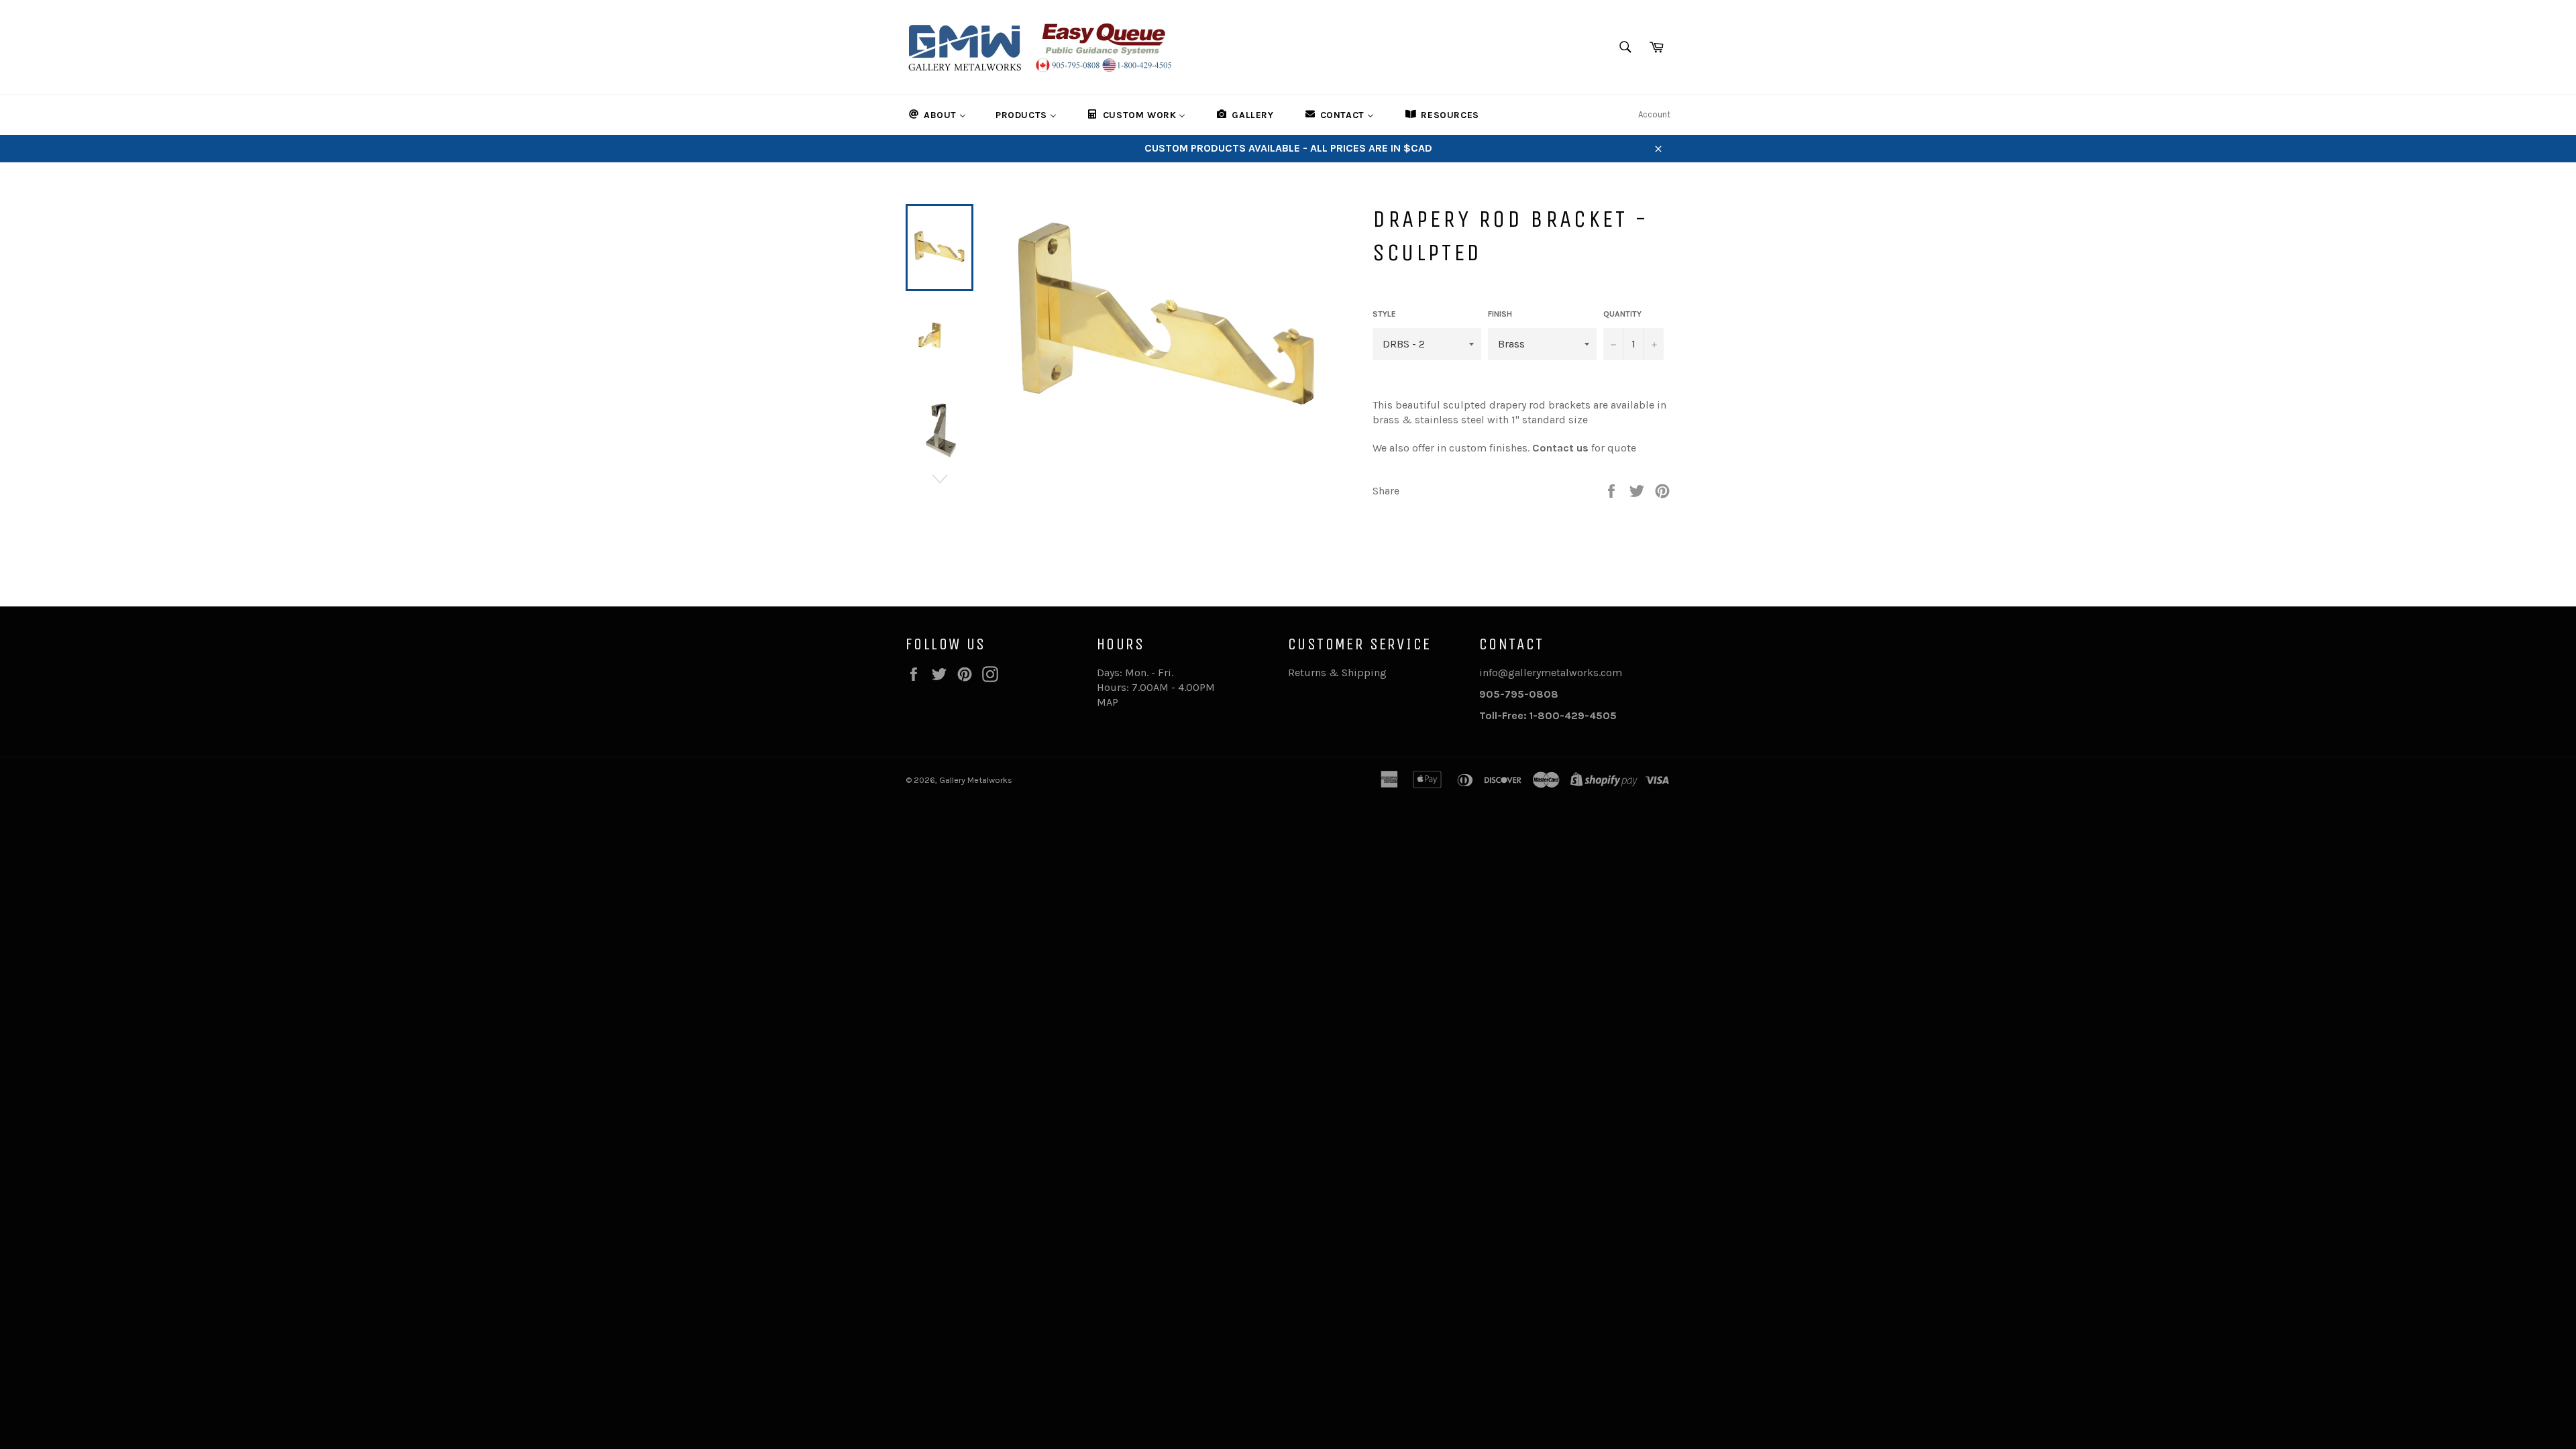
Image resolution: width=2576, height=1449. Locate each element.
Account (1654, 114)
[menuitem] (936, 115)
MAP (1108, 702)
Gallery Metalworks (976, 780)
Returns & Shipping (1337, 673)
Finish (1500, 314)
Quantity (1622, 314)
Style (1384, 314)
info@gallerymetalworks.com (1551, 673)
